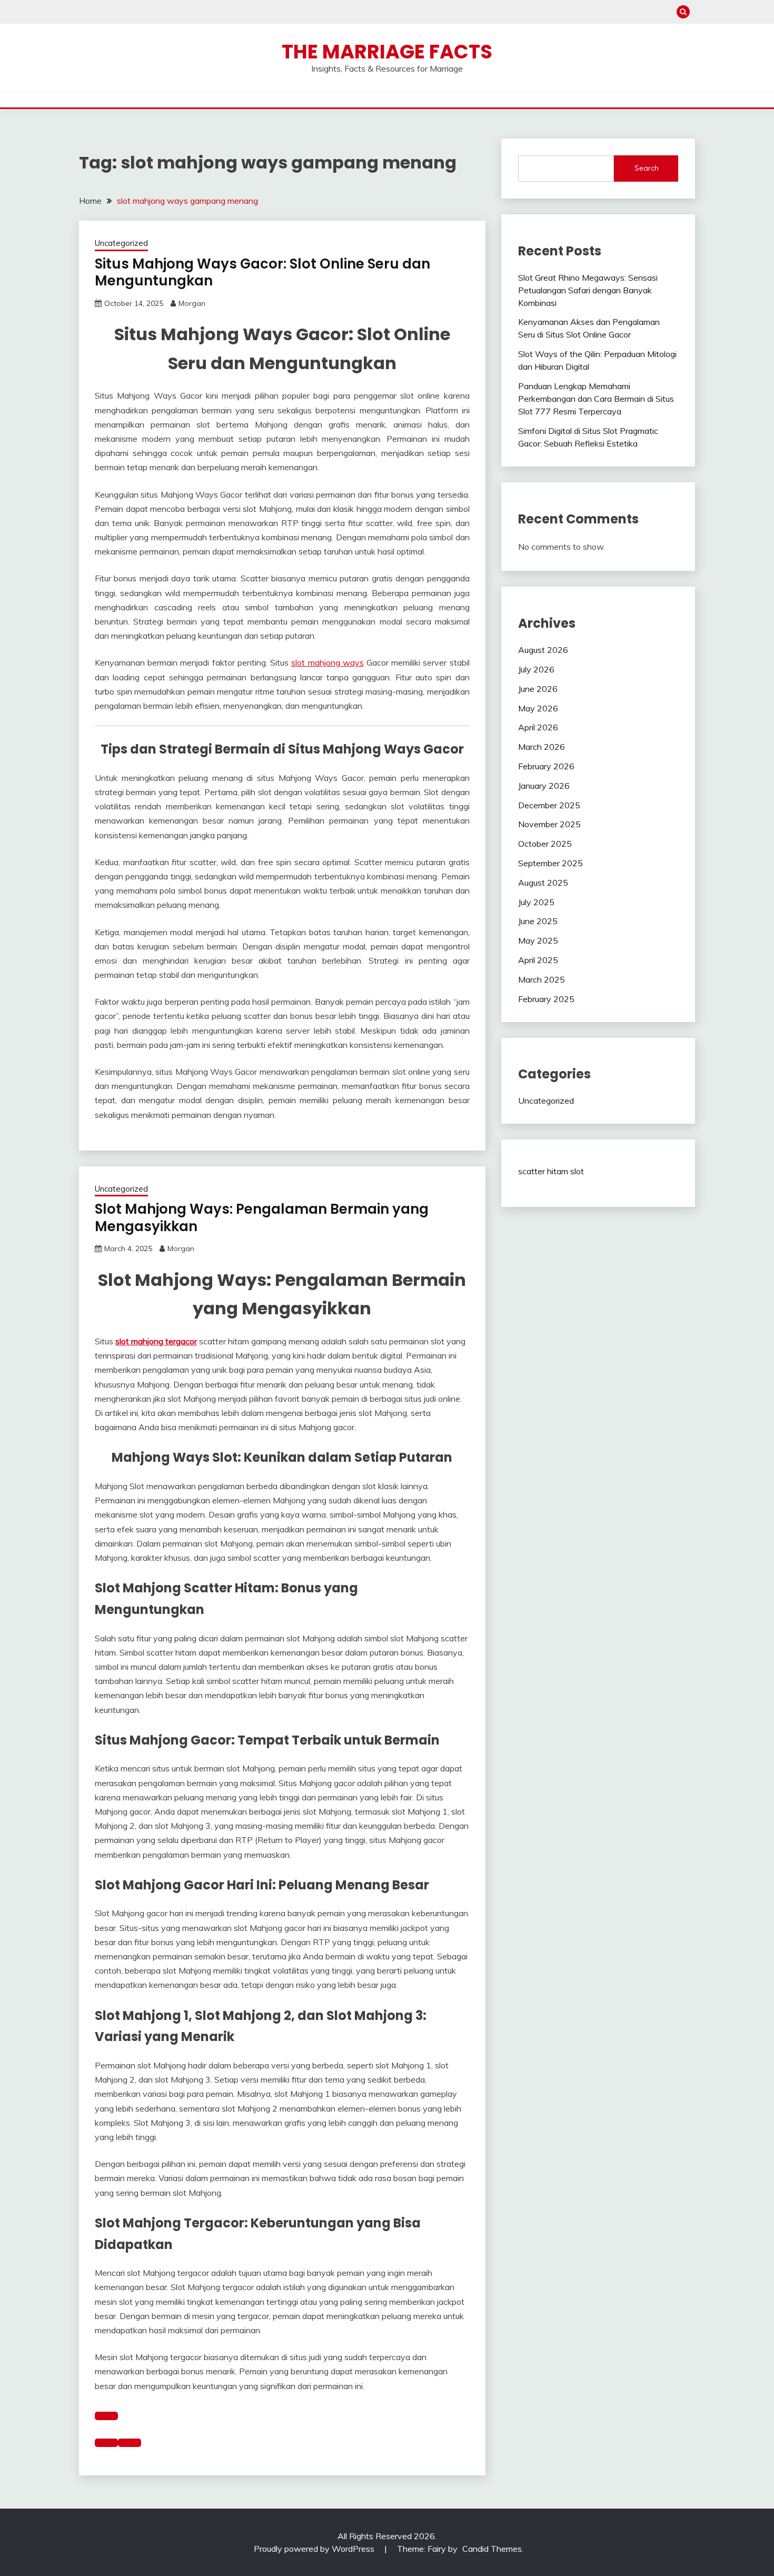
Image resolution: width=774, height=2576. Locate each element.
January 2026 (544, 786)
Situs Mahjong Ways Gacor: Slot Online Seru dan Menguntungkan (262, 273)
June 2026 (538, 689)
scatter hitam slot (551, 1171)
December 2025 (549, 805)
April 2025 (538, 960)
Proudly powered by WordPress (315, 2549)
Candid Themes (492, 2549)
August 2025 (543, 883)
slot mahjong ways (327, 662)
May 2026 (538, 708)
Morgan (192, 303)
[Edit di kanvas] (130, 2443)
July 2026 (536, 669)
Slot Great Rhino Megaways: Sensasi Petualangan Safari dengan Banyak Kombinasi (588, 290)
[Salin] (106, 2416)
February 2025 (546, 999)
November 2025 (549, 824)
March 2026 (542, 747)
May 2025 (538, 940)
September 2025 (550, 863)
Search (647, 168)
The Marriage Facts (387, 52)
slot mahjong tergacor (156, 1341)
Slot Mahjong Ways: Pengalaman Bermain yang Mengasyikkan (262, 1218)
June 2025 (538, 921)
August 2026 (543, 650)
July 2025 (536, 902)
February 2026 (546, 766)
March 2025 (542, 979)
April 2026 (538, 727)
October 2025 (545, 844)
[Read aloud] (106, 2443)
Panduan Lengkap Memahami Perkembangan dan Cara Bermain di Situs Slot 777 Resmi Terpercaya (596, 399)
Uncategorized (121, 243)
